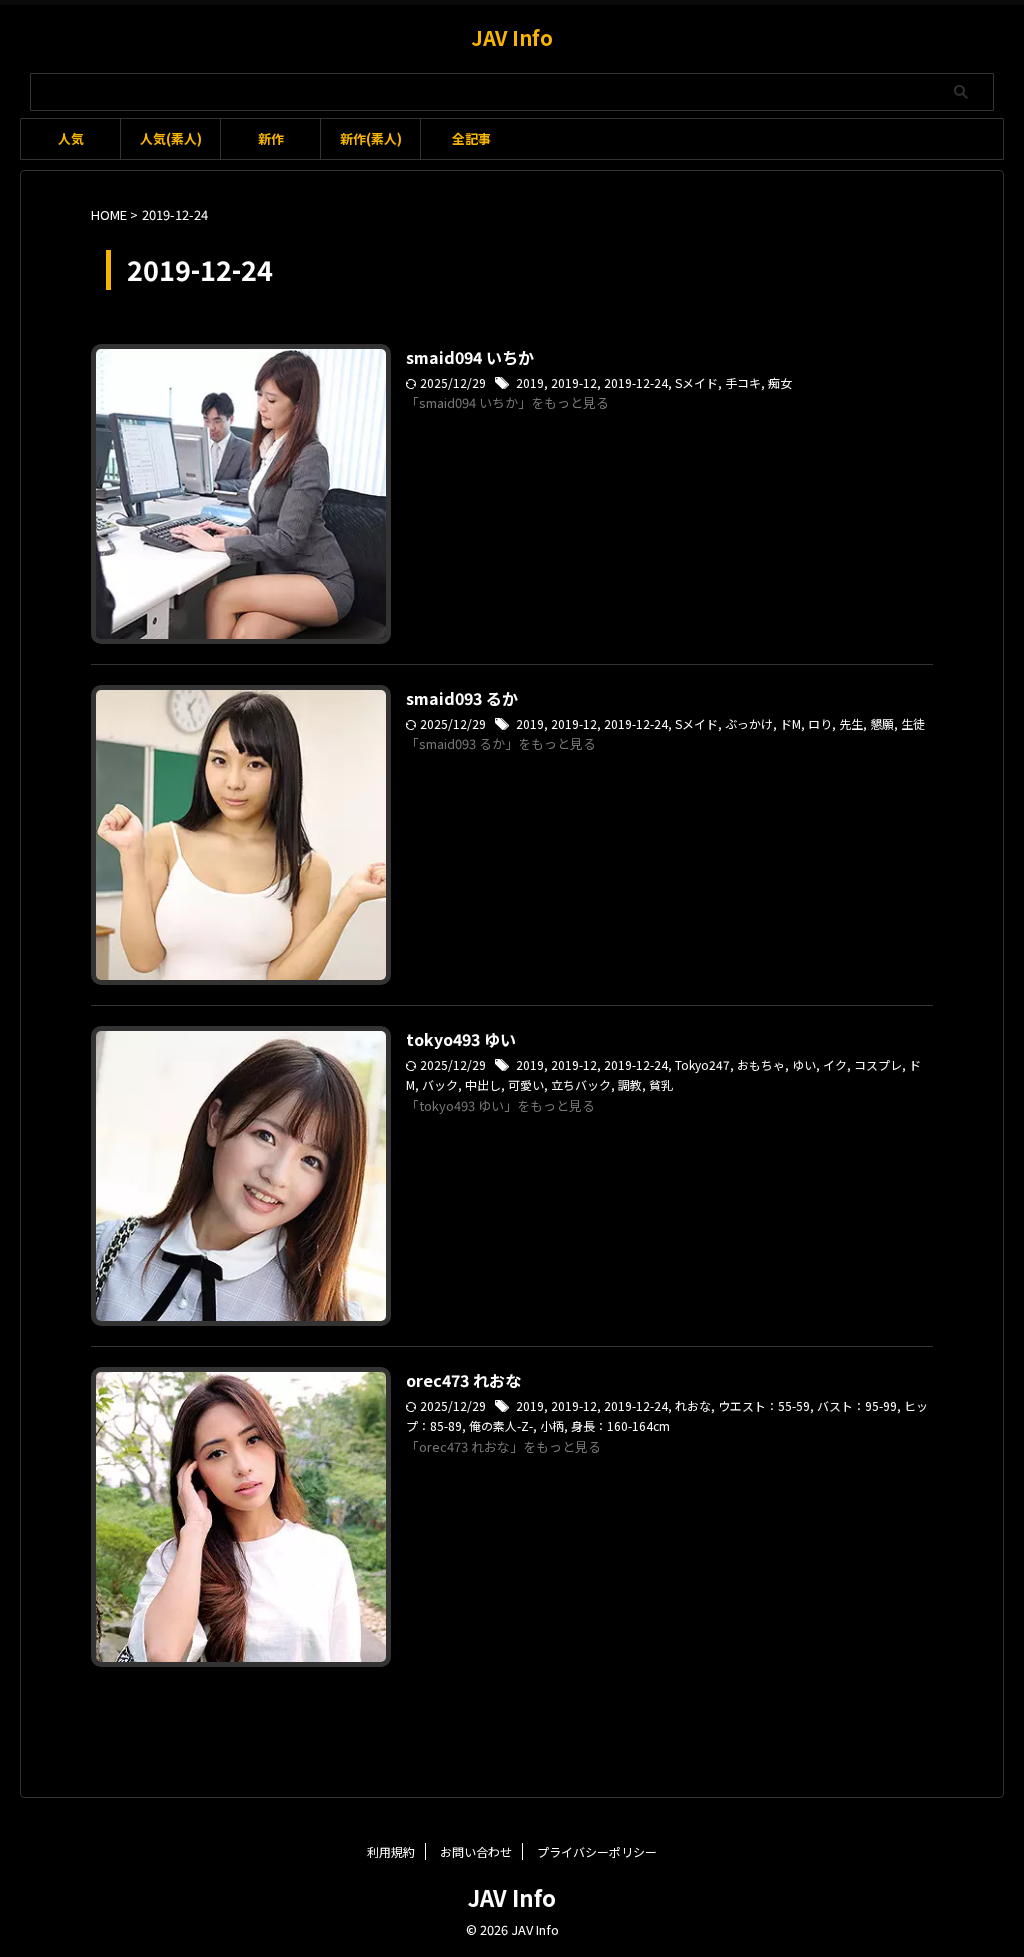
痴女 (780, 382)
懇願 (882, 723)
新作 (271, 138)
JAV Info (512, 37)
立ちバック (581, 1084)
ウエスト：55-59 (764, 1405)
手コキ (743, 382)
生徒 (913, 723)
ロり (820, 723)
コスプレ (878, 1064)
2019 (530, 382)
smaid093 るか (462, 698)
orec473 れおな (463, 1380)
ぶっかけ (749, 723)
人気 (71, 138)
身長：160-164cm (620, 1425)
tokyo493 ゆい (461, 1039)
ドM (790, 723)
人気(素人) (171, 138)
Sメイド (696, 382)
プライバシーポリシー (597, 1851)
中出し (483, 1084)
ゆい (804, 1064)
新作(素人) (371, 138)
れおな (693, 1405)
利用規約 (391, 1851)
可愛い (526, 1084)
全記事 (471, 138)
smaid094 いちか (470, 357)
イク (835, 1064)
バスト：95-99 (857, 1405)
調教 (630, 1084)
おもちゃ (761, 1064)
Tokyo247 (702, 1064)
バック (440, 1084)
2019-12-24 (636, 382)
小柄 (552, 1425)
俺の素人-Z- (501, 1425)
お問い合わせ (476, 1851)
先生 (851, 723)
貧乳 (661, 1084)
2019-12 (574, 382)
